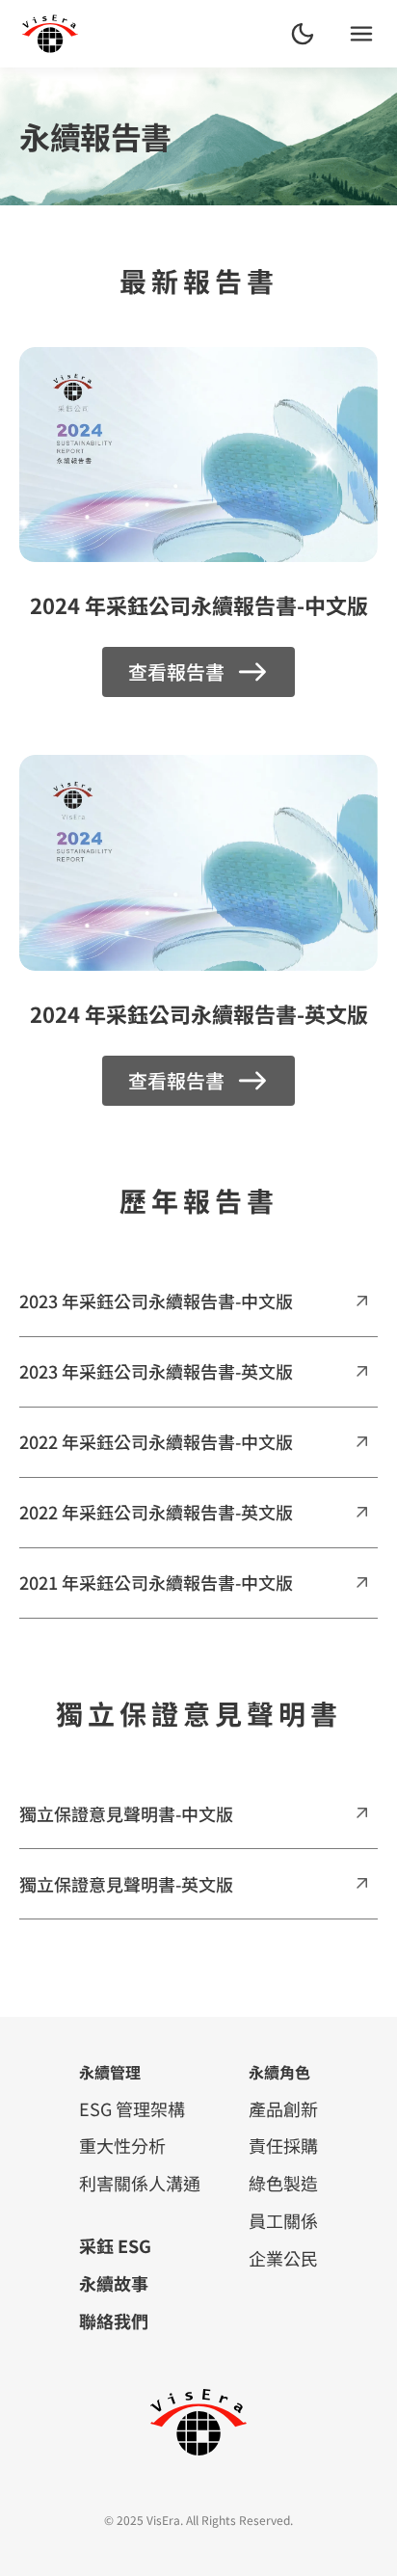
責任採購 (283, 2145)
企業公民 (283, 2258)
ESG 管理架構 (132, 2108)
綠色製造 (283, 2183)
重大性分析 (122, 2145)
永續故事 (114, 2283)
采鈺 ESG (115, 2245)
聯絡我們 (114, 2321)
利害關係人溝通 (140, 2183)
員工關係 (283, 2220)
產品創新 (283, 2108)
